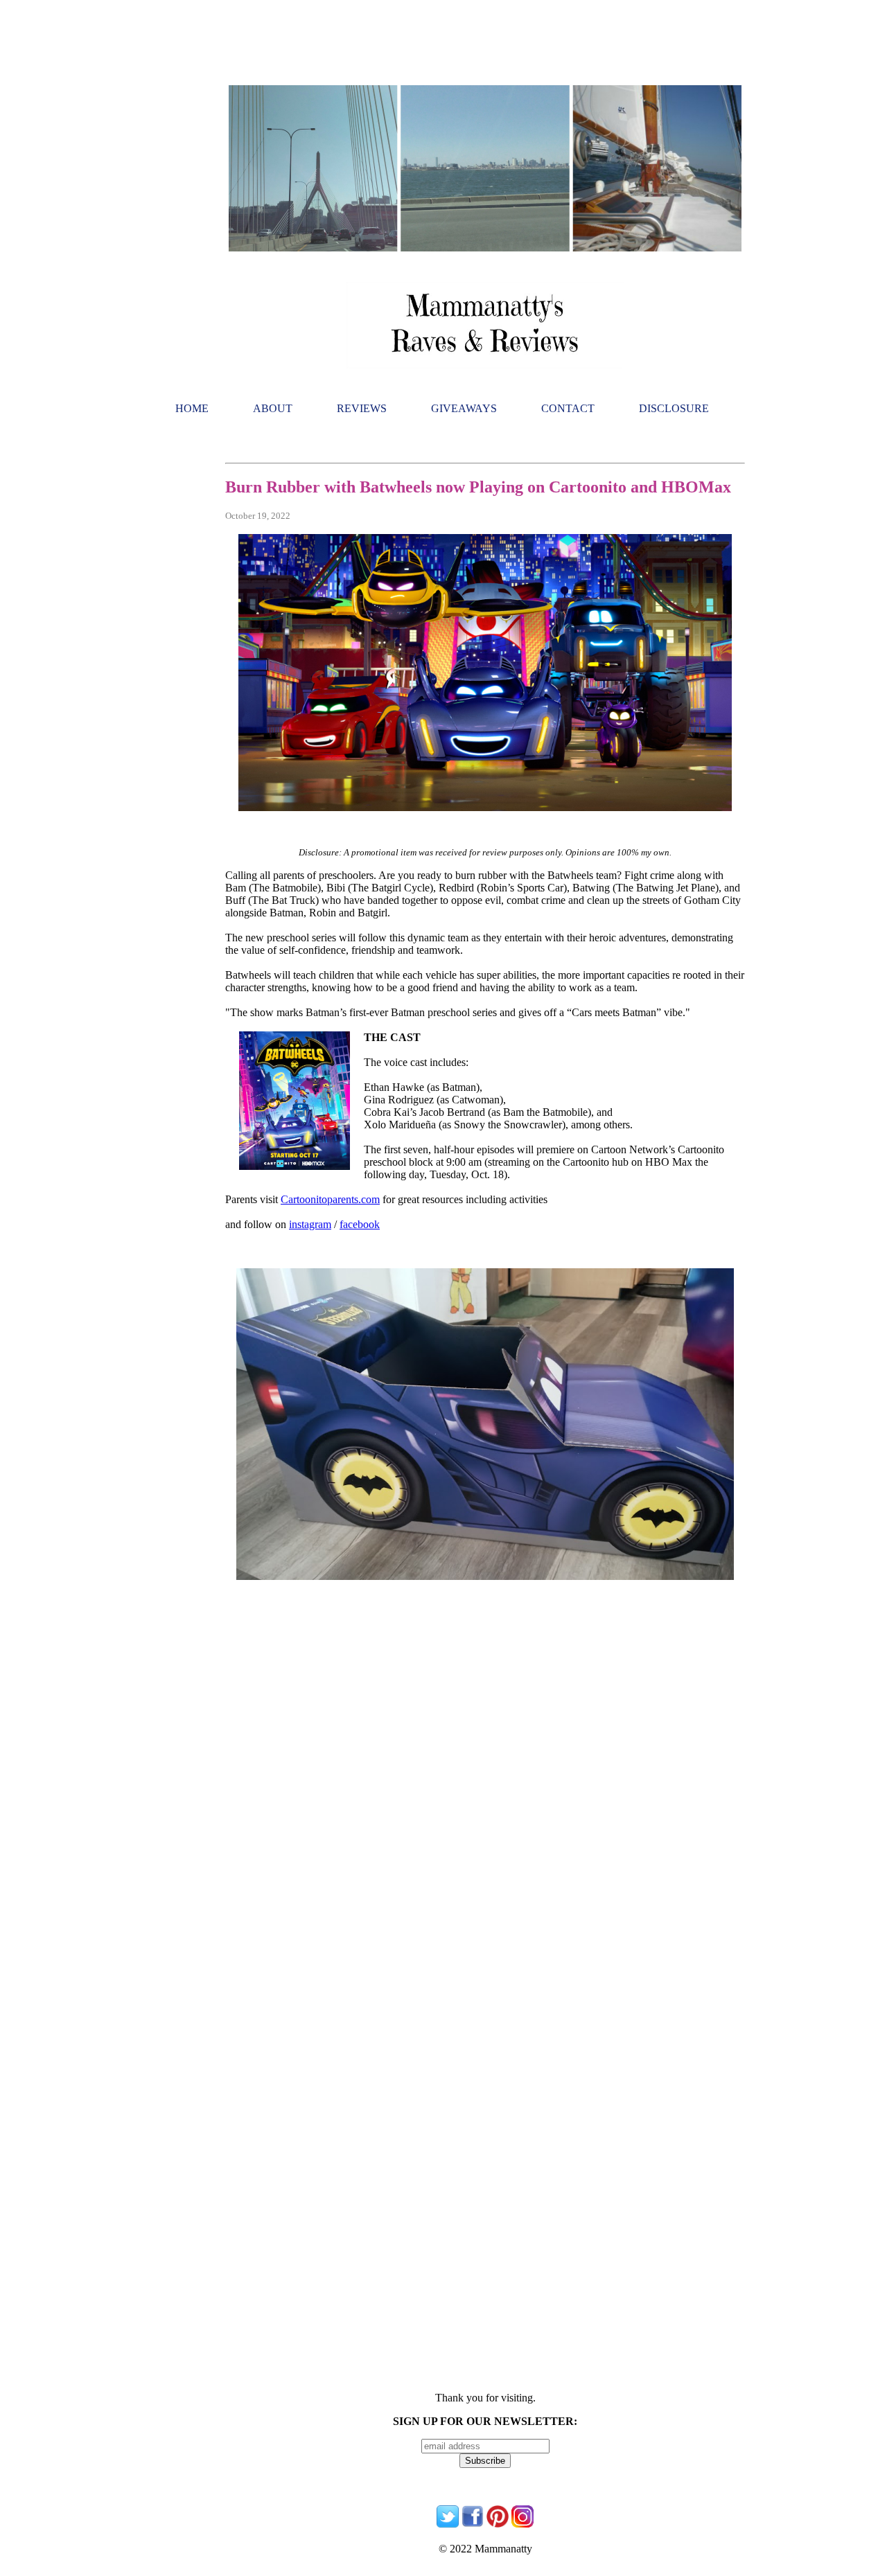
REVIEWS (362, 408)
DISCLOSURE (674, 408)
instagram (310, 1224)
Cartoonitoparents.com (330, 1199)
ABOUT (273, 408)
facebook (360, 1224)
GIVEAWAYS (464, 408)
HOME (192, 408)
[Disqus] (485, 1840)
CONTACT (568, 408)
